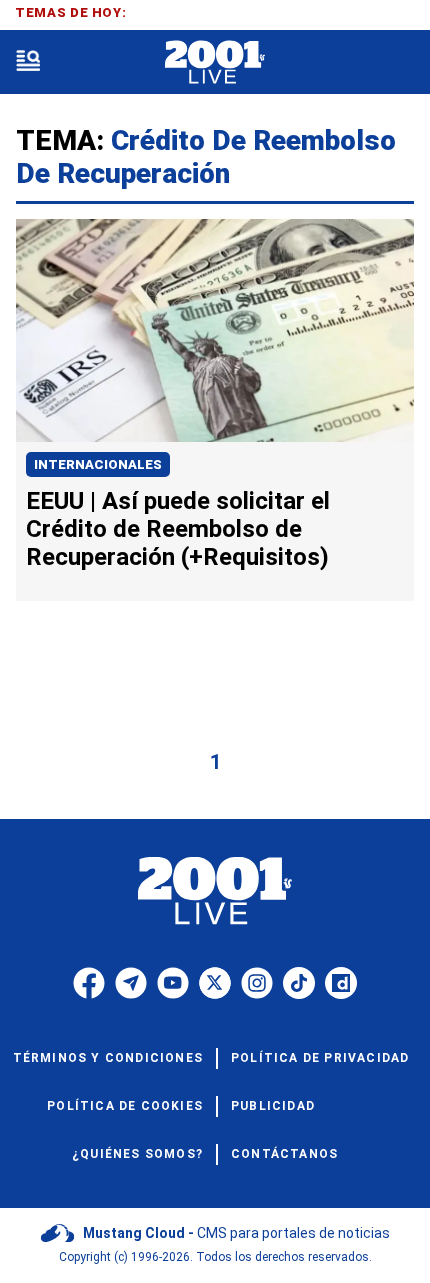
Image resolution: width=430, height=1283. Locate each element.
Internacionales (98, 464)
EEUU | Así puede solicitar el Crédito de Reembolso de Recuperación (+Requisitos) (178, 529)
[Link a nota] (215, 330)
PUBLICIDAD (273, 1106)
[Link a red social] (89, 983)
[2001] (214, 62)
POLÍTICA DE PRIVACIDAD (320, 1058)
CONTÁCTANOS (284, 1154)
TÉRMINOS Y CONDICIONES (108, 1058)
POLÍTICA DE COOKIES (125, 1106)
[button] (28, 62)
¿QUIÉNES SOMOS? (137, 1154)
